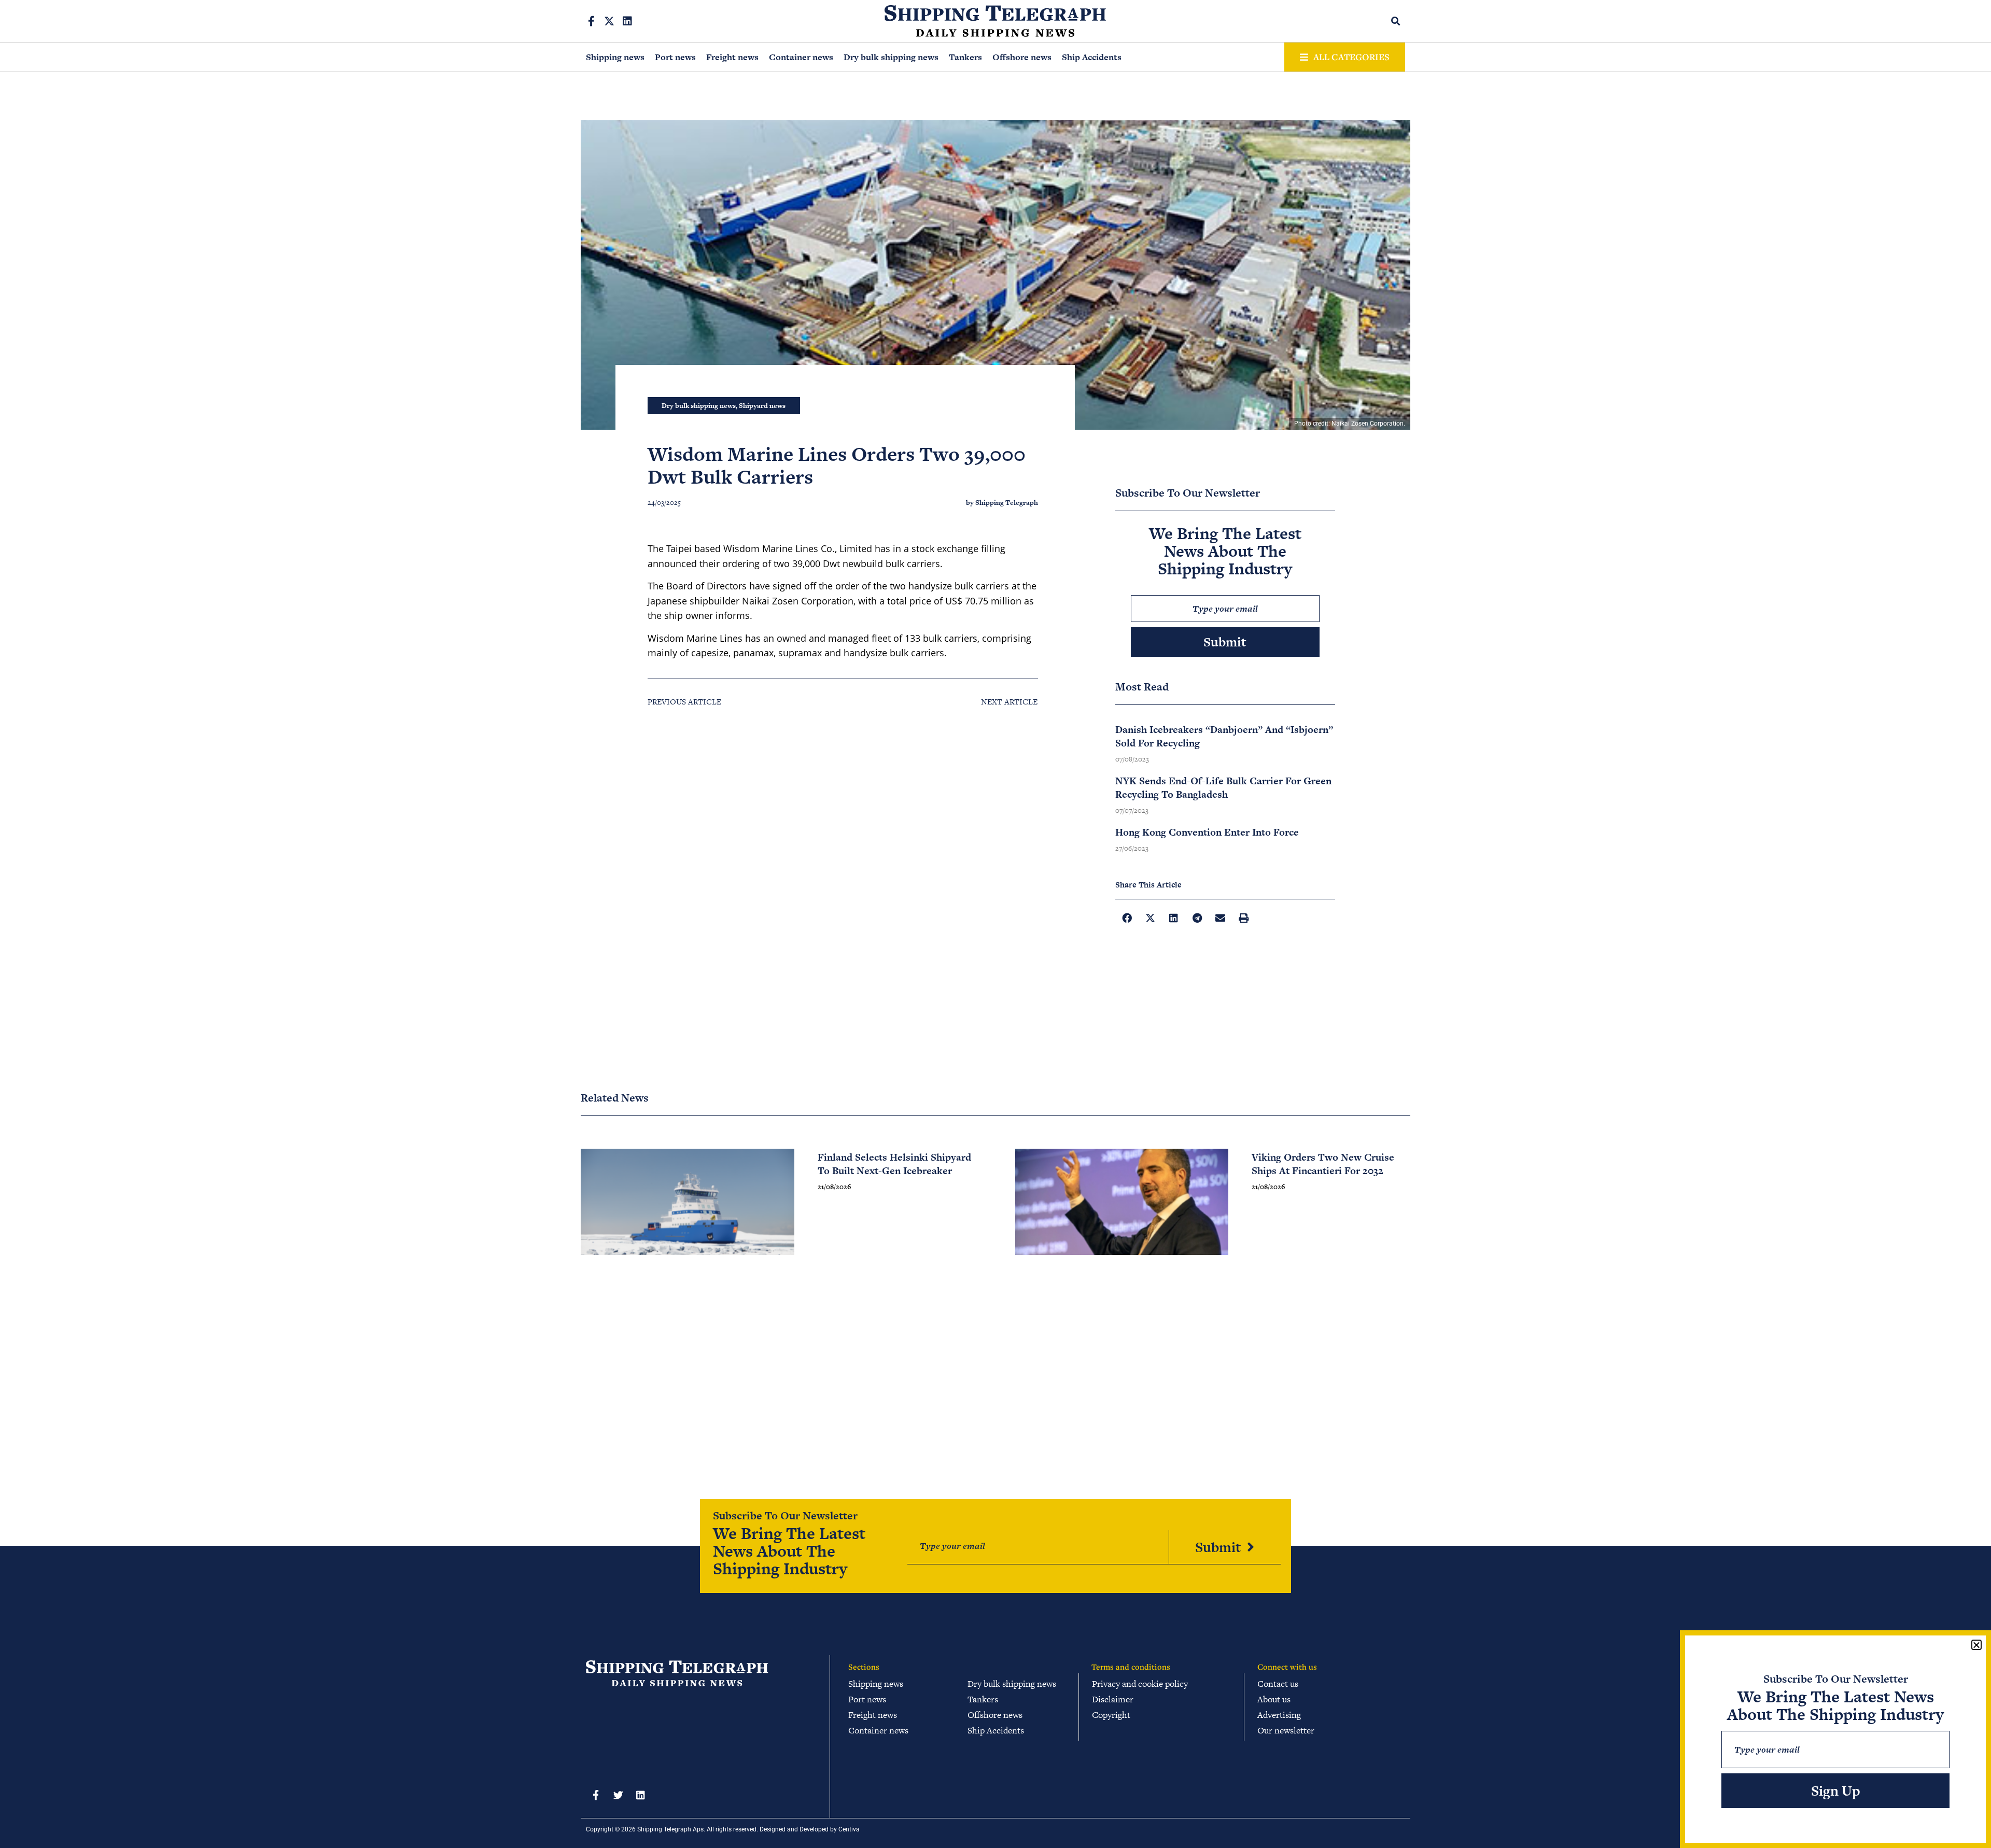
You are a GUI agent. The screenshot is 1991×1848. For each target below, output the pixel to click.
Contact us (1278, 1684)
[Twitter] (618, 1795)
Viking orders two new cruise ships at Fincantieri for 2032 (1323, 1164)
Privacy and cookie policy (1140, 1684)
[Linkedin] (627, 21)
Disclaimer (1113, 1699)
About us (1274, 1699)
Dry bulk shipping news (891, 57)
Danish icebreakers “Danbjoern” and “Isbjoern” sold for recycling (1224, 736)
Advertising (1279, 1715)
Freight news (732, 57)
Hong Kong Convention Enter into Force (1207, 832)
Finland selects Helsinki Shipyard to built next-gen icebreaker (894, 1164)
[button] (1396, 21)
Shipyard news (762, 406)
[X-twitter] (609, 21)
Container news (801, 57)
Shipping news (615, 57)
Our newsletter (1286, 1730)
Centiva (849, 1829)
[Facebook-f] (591, 21)
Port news (675, 57)
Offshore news (1022, 57)
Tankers (965, 57)
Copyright (1111, 1715)
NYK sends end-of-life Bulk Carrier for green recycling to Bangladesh (1223, 788)
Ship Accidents (1092, 57)
